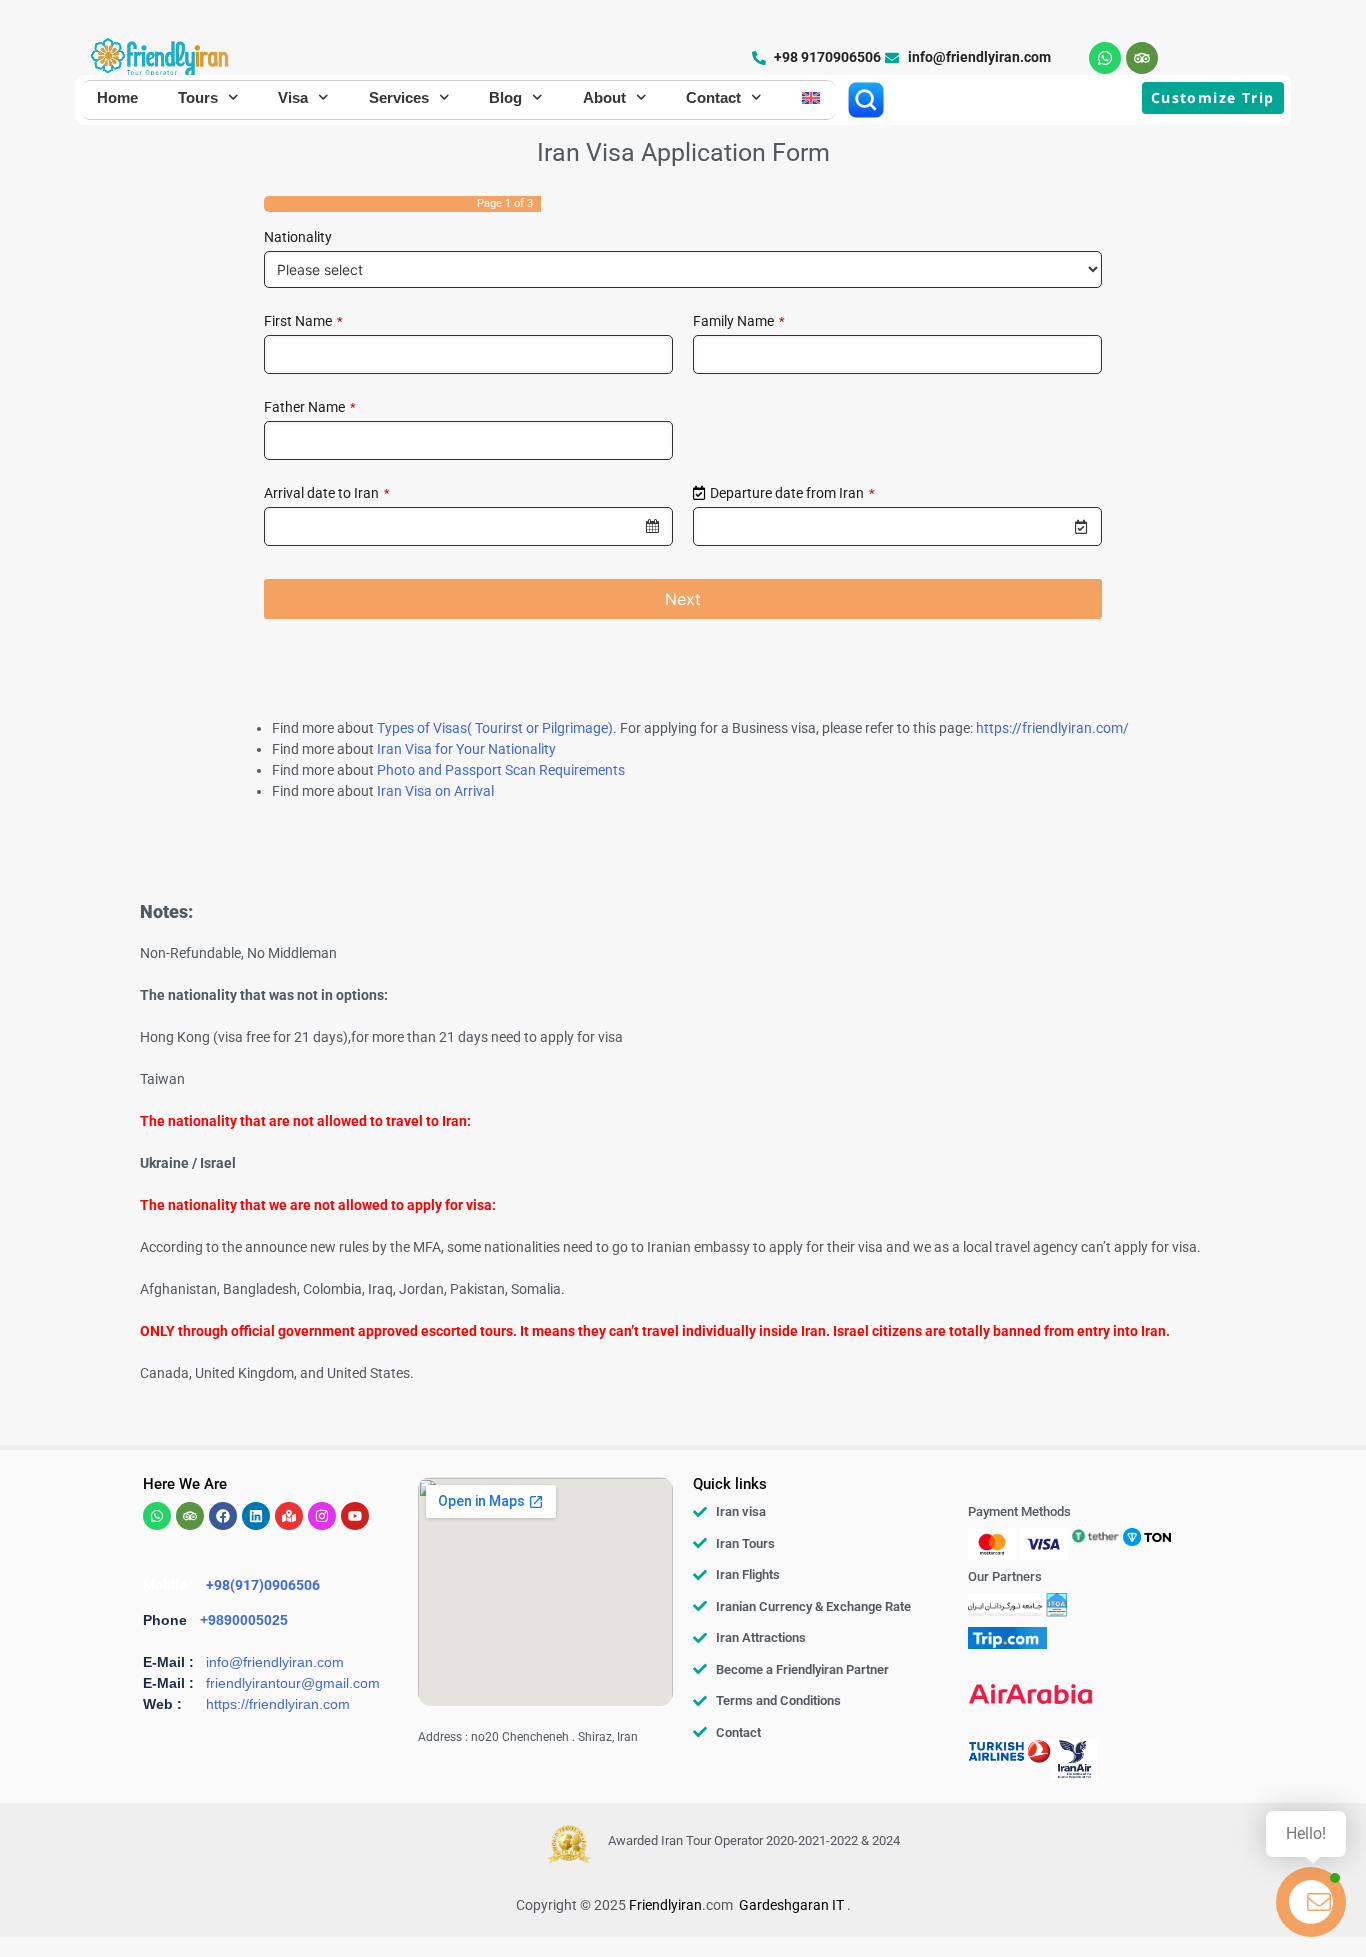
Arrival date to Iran (327, 493)
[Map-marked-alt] (289, 1516)
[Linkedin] (256, 1516)
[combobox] (468, 526)
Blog (505, 97)
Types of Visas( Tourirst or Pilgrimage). (497, 728)
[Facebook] (223, 1516)
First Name (303, 321)
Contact (713, 97)
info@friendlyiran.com (275, 1662)
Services (399, 97)
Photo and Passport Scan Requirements (501, 770)
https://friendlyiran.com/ (1052, 728)
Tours (198, 97)
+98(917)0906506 (263, 1585)
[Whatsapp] (1105, 58)
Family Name (739, 321)
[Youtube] (355, 1516)
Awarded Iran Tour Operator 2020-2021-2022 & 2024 (754, 1840)
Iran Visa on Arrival (435, 791)
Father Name (310, 407)
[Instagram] (322, 1516)
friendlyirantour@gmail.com (293, 1683)
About (604, 97)
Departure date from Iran (792, 493)
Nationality (298, 237)
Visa (293, 97)
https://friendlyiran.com (278, 1704)
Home (117, 97)
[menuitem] (811, 98)
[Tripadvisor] (1142, 58)
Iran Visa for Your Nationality (466, 749)
